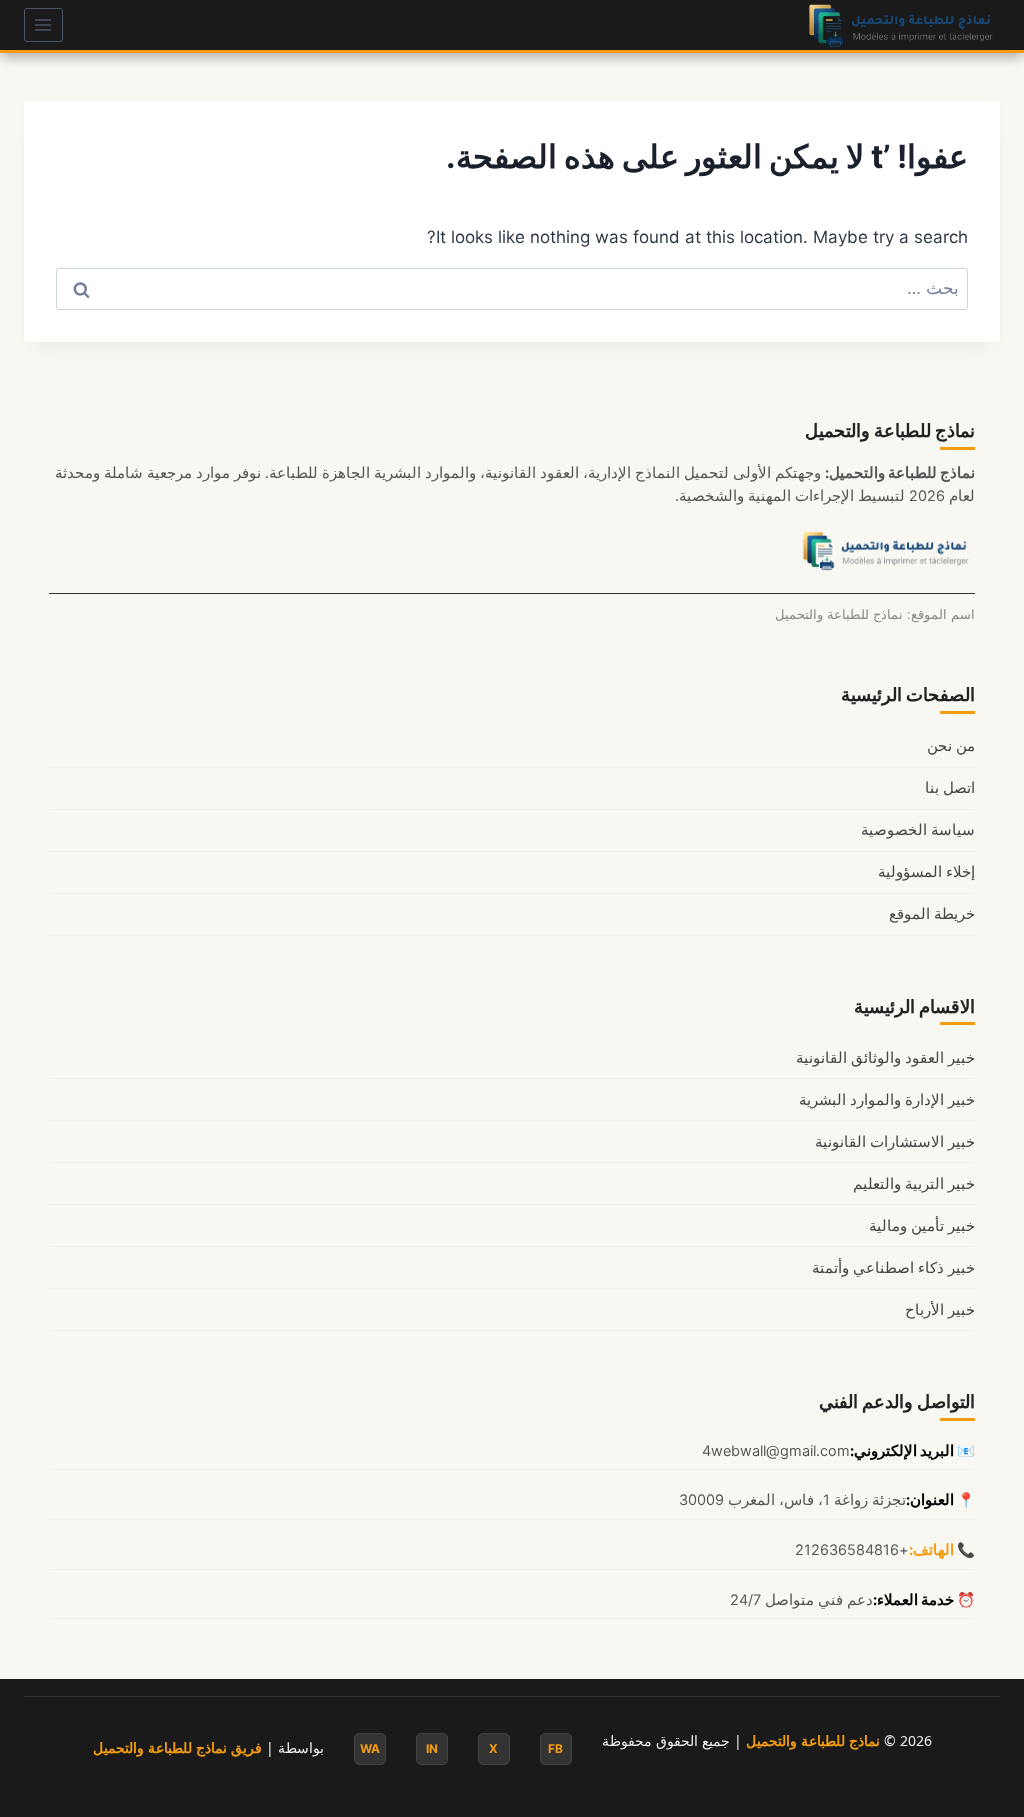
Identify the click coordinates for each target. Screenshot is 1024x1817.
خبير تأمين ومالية (922, 1226)
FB (555, 1748)
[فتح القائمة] (43, 24)
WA (370, 1748)
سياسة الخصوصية (918, 830)
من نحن (951, 746)
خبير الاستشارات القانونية (895, 1142)
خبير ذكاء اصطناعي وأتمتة (893, 1268)
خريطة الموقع (932, 914)
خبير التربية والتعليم (914, 1184)
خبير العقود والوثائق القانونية (885, 1058)
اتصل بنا (950, 788)
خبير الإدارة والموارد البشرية (887, 1100)
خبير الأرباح (940, 1310)
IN (432, 1748)
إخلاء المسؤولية (926, 872)
